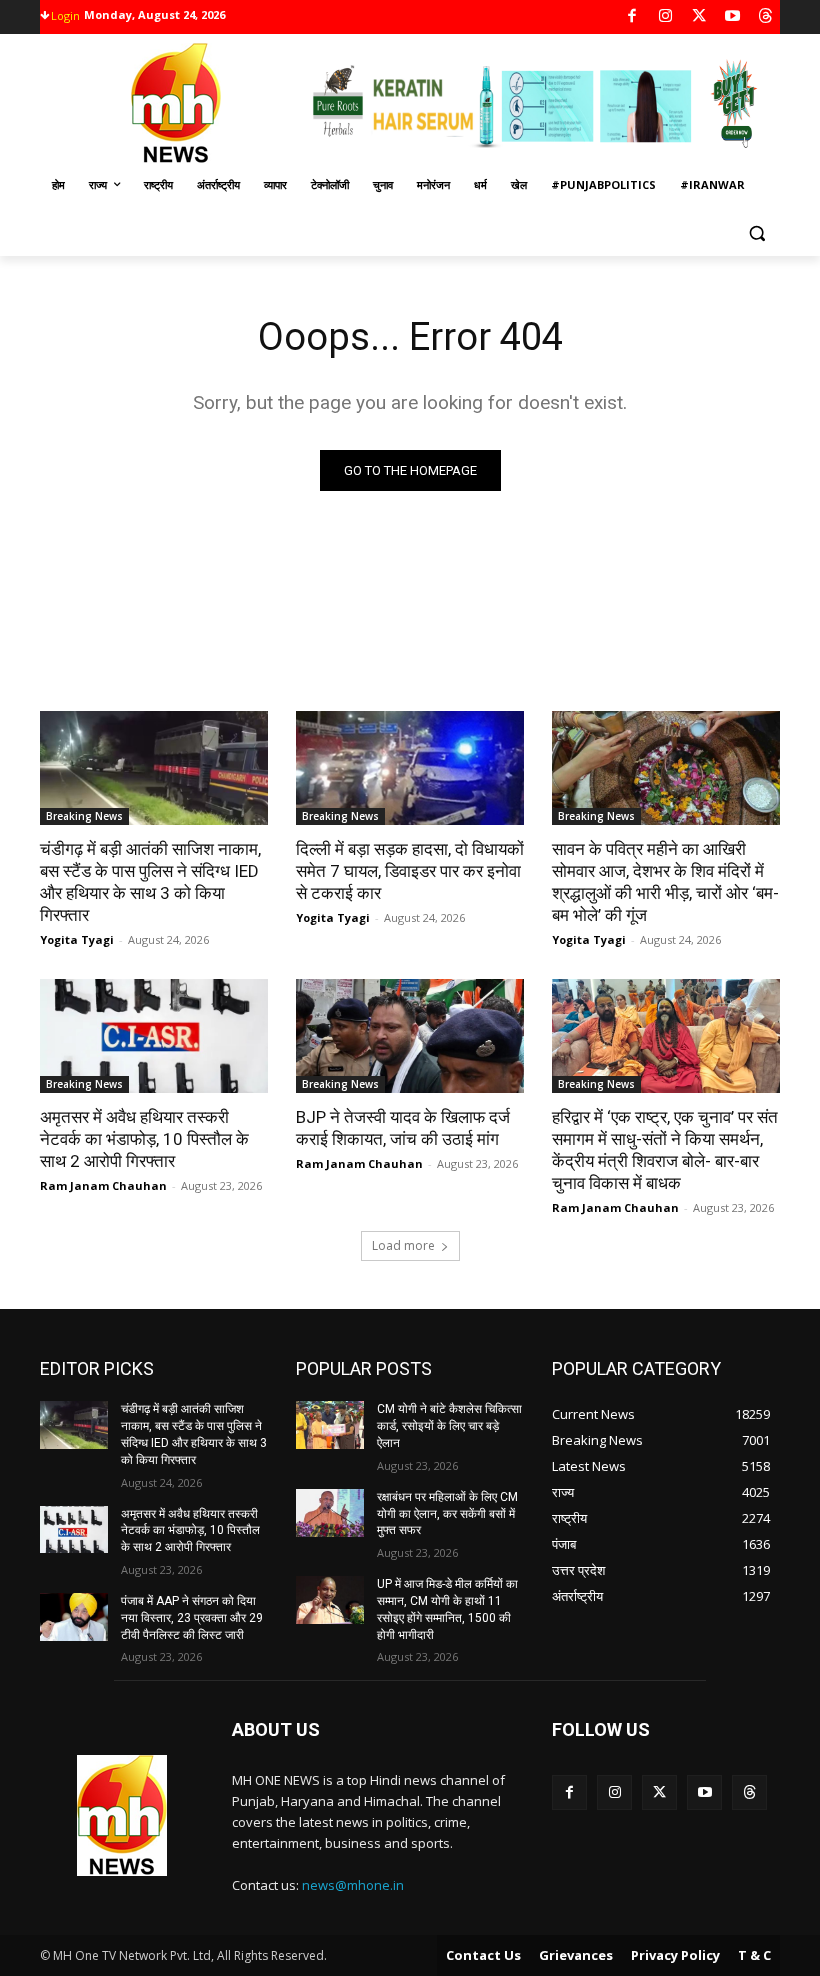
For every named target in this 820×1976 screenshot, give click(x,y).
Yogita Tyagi (77, 939)
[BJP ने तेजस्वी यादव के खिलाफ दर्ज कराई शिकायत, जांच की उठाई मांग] (410, 1036)
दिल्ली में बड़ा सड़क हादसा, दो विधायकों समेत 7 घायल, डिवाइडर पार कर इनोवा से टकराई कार (410, 871)
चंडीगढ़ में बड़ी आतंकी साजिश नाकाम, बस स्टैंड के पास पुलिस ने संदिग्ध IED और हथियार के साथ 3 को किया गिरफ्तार (150, 882)
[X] (699, 17)
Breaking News (84, 816)
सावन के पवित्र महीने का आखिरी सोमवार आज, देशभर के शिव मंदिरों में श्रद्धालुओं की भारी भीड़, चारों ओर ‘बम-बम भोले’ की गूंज (665, 882)
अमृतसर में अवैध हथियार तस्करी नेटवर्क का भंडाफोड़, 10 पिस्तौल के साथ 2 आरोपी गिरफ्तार (144, 1139)
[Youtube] (732, 17)
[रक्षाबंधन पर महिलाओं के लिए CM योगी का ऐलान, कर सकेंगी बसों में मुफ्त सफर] (330, 1513)
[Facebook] (632, 17)
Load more (403, 1245)
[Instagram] (665, 17)
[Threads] (766, 17)
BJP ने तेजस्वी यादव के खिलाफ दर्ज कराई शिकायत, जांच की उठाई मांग (403, 1128)
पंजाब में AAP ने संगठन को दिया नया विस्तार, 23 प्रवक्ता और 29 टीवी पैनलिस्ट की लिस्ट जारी (192, 1618)
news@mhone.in (353, 1885)
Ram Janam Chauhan (103, 1185)
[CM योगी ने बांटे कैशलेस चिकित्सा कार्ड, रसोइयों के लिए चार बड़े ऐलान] (330, 1425)
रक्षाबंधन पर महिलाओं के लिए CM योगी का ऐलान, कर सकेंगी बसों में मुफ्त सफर (447, 1514)
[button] (756, 233)
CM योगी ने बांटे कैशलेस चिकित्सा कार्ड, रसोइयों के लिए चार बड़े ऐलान (449, 1426)
